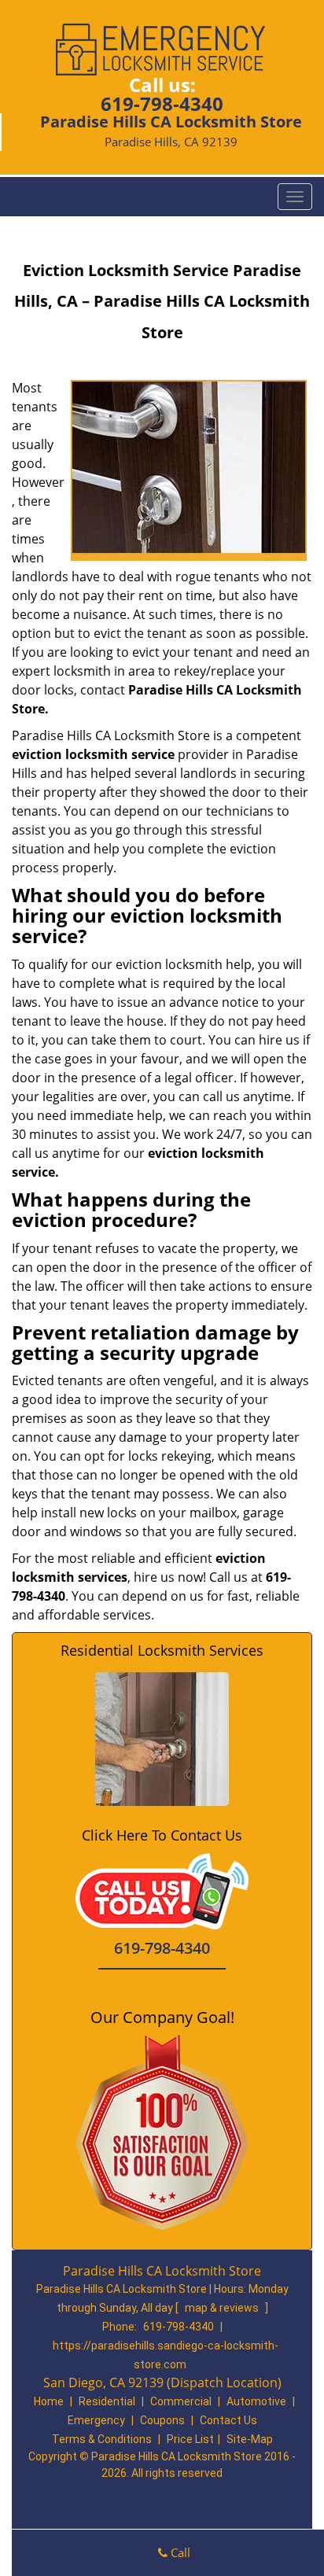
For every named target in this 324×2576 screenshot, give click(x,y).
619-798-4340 (162, 103)
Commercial (181, 2401)
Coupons (162, 2420)
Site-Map (250, 2439)
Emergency (96, 2420)
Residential (107, 2401)
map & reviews (223, 2308)
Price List (190, 2439)
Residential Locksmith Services (162, 1650)
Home (49, 2401)
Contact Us (228, 2420)
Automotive (256, 2401)
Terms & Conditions (102, 2439)
